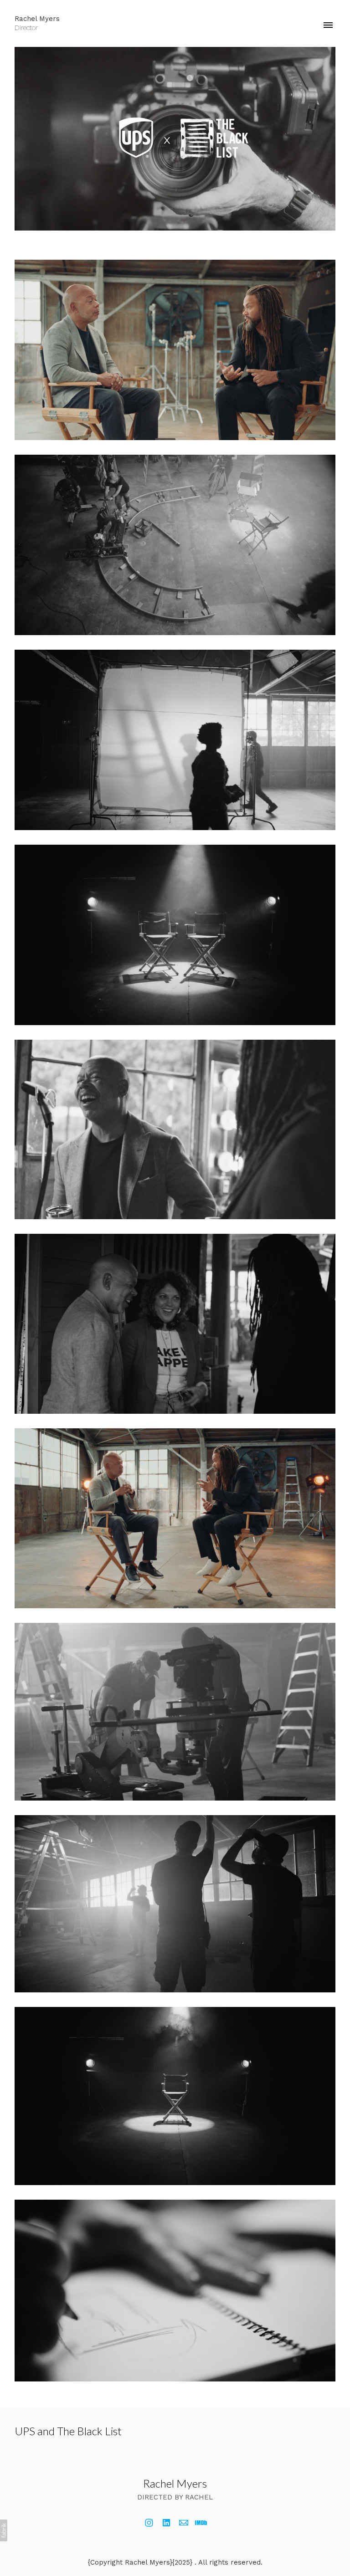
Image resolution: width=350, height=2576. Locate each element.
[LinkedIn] (166, 2523)
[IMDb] (201, 2523)
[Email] (184, 2523)
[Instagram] (149, 2523)
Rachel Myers (175, 2483)
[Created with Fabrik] (4, 2530)
